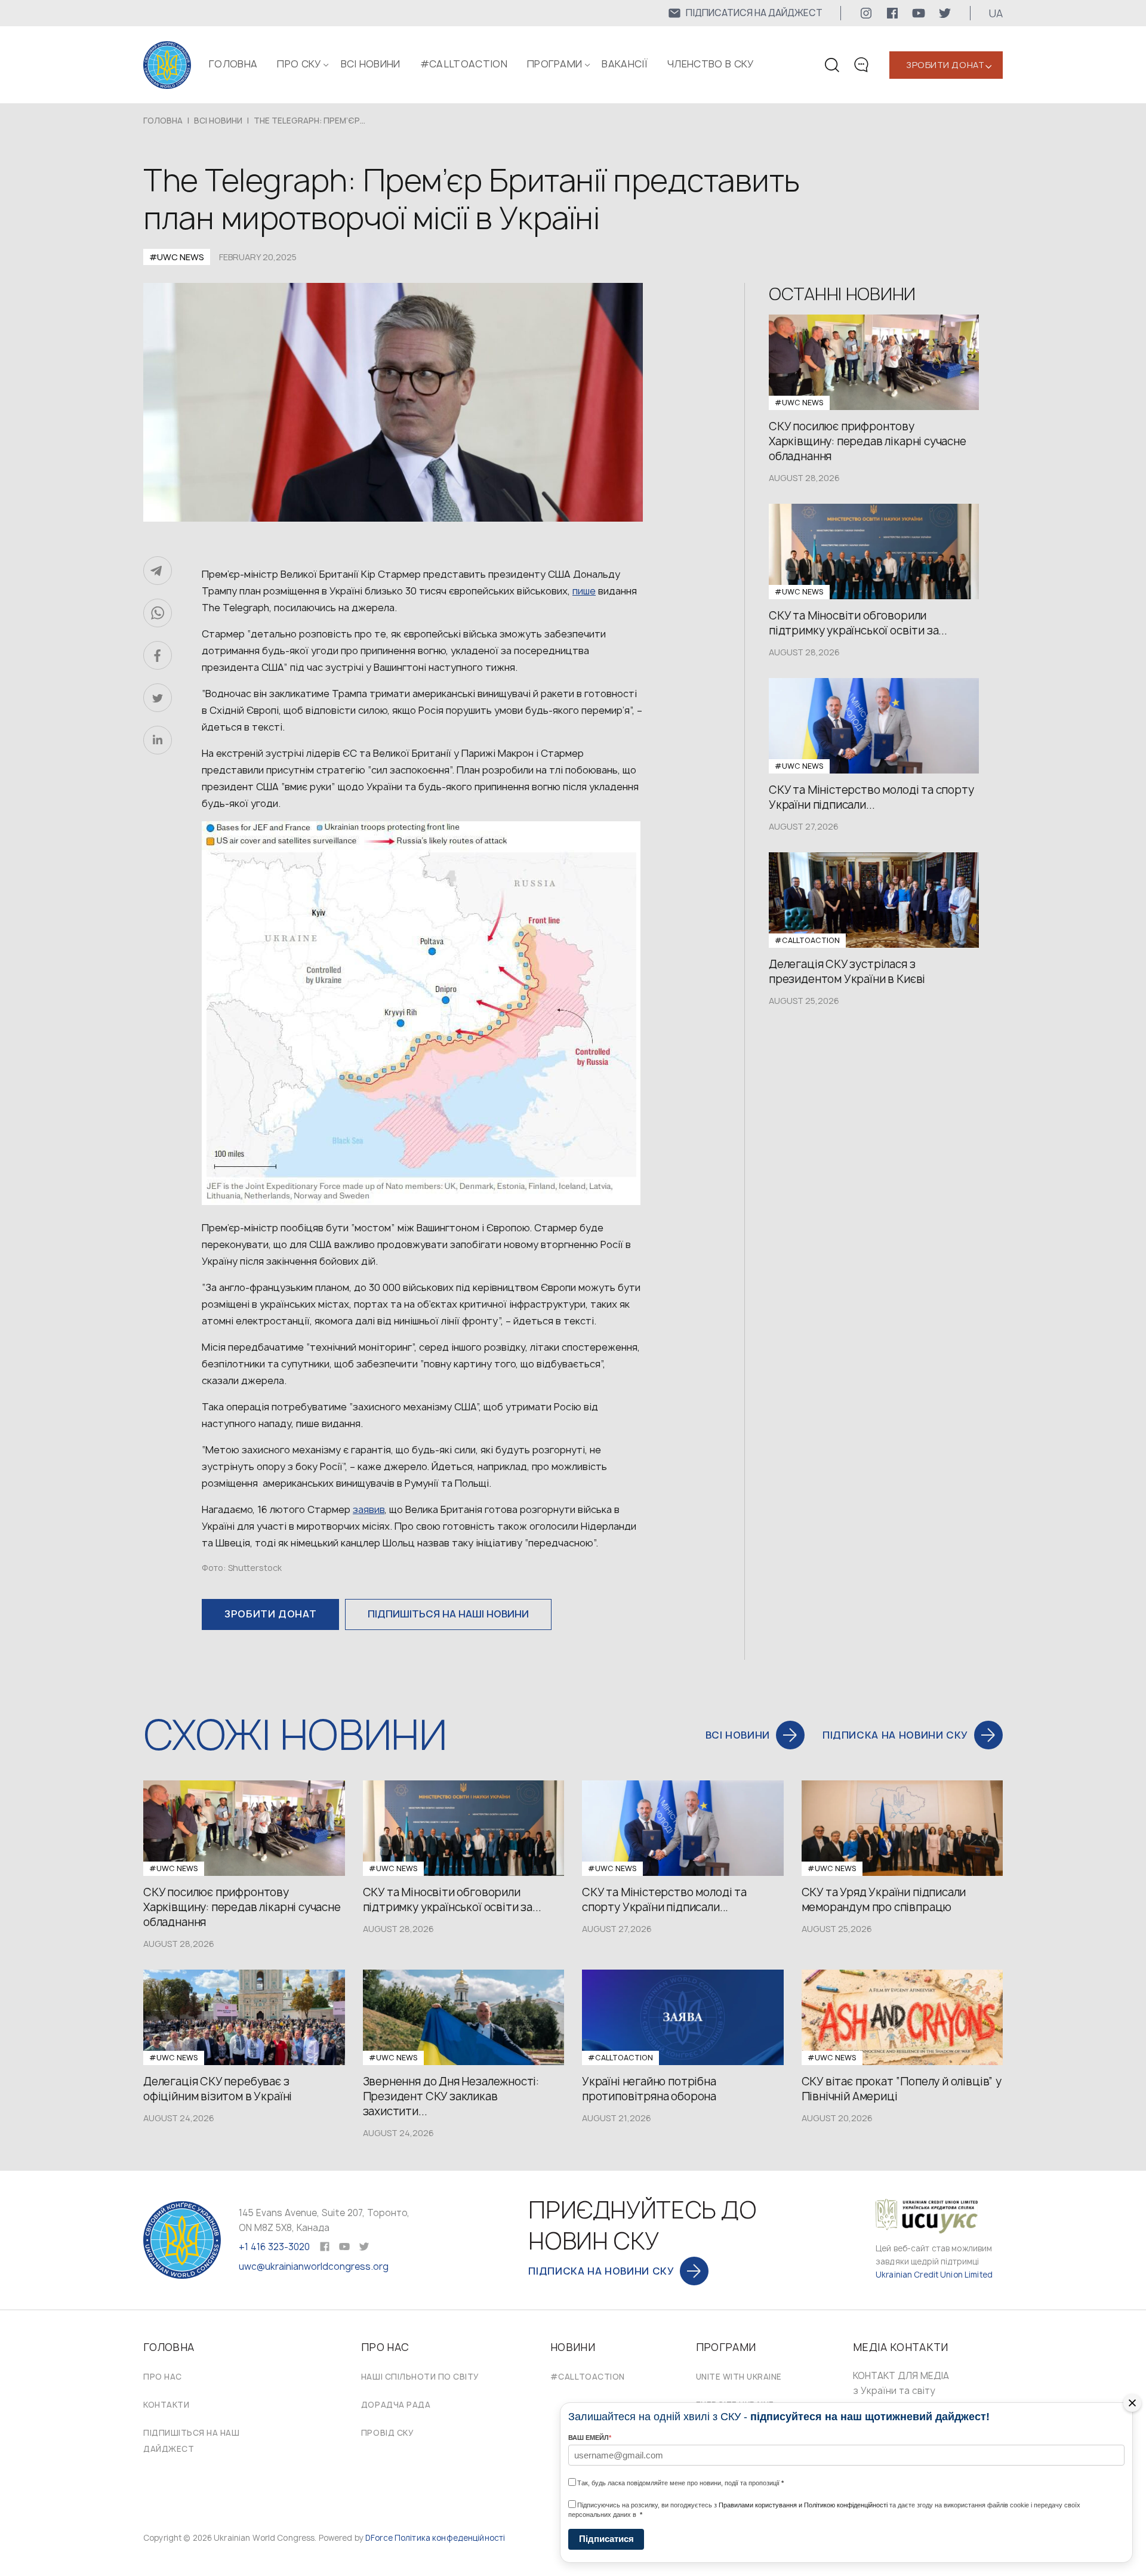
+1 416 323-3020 (274, 2247)
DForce (379, 2538)
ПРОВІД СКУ (387, 2433)
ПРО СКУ (299, 64)
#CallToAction (464, 64)
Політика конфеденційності (450, 2538)
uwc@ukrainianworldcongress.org (314, 2267)
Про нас (163, 2377)
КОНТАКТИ (166, 2405)
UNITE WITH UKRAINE (739, 2377)
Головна (233, 64)
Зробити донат (945, 65)
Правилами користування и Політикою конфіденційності (803, 2505)
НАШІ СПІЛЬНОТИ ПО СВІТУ (420, 2377)
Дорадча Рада (396, 2405)
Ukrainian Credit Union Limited (934, 2275)
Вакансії (625, 64)
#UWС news (177, 257)
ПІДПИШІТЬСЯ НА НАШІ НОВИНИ (448, 1614)
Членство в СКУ (710, 64)
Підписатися (606, 2539)
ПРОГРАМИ (555, 64)
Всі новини (371, 64)
